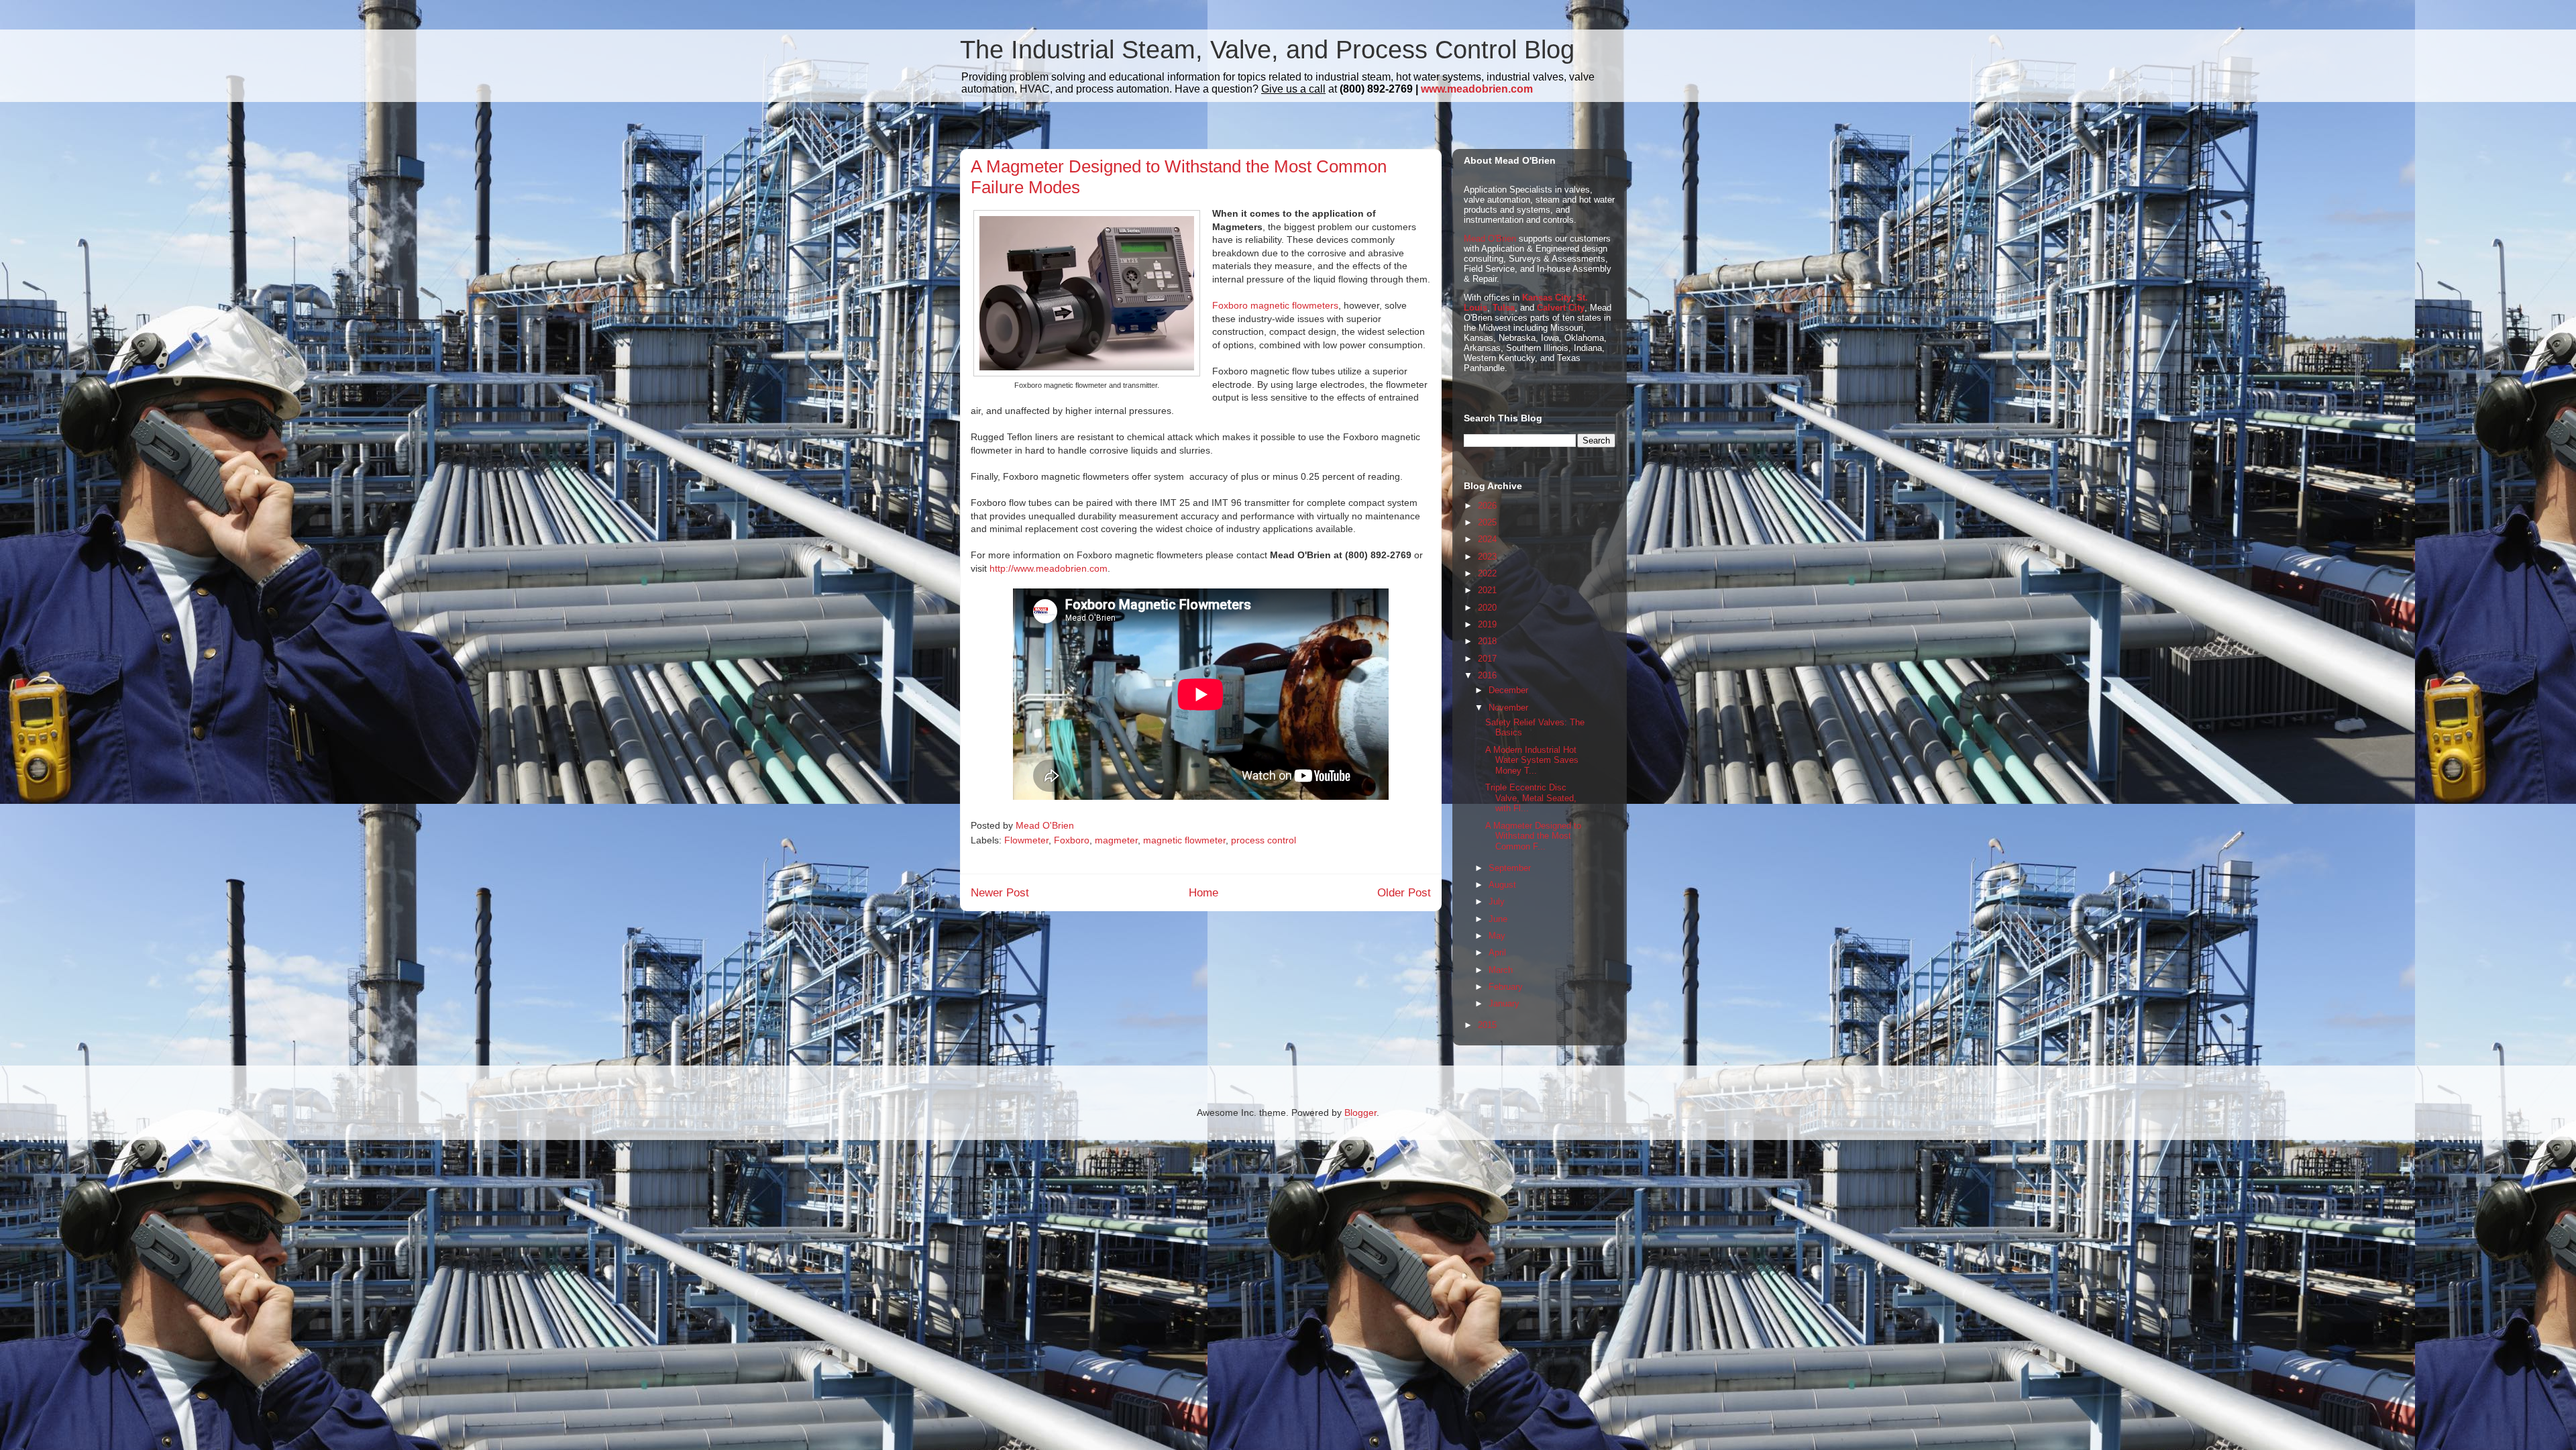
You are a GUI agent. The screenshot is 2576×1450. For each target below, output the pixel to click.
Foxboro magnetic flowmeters (1275, 305)
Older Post (1404, 893)
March (1501, 970)
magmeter (1116, 840)
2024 (1487, 539)
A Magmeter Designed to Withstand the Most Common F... (1533, 836)
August (1502, 885)
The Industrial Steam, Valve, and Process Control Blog (1267, 50)
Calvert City (1561, 308)
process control (1264, 840)
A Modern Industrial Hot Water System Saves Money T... (1532, 760)
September (1510, 868)
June (1498, 919)
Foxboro (1072, 840)
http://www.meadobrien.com (1049, 568)
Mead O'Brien (1490, 239)
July (1497, 901)
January (1504, 1003)
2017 (1487, 659)
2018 (1487, 641)
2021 (1487, 590)
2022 (1487, 573)
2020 (1487, 608)
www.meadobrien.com (1477, 89)
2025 (1487, 522)
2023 (1487, 557)
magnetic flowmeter (1184, 840)
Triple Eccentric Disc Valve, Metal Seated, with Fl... (1531, 798)
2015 (1487, 1025)
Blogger (1360, 1112)
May (1497, 936)
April (1497, 952)
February (1506, 987)
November (1508, 708)
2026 (1487, 506)
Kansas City (1547, 298)
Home (1203, 893)
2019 (1487, 624)
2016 (1487, 675)
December (1508, 690)
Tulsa (1504, 308)
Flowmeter (1026, 840)
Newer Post (1000, 893)
